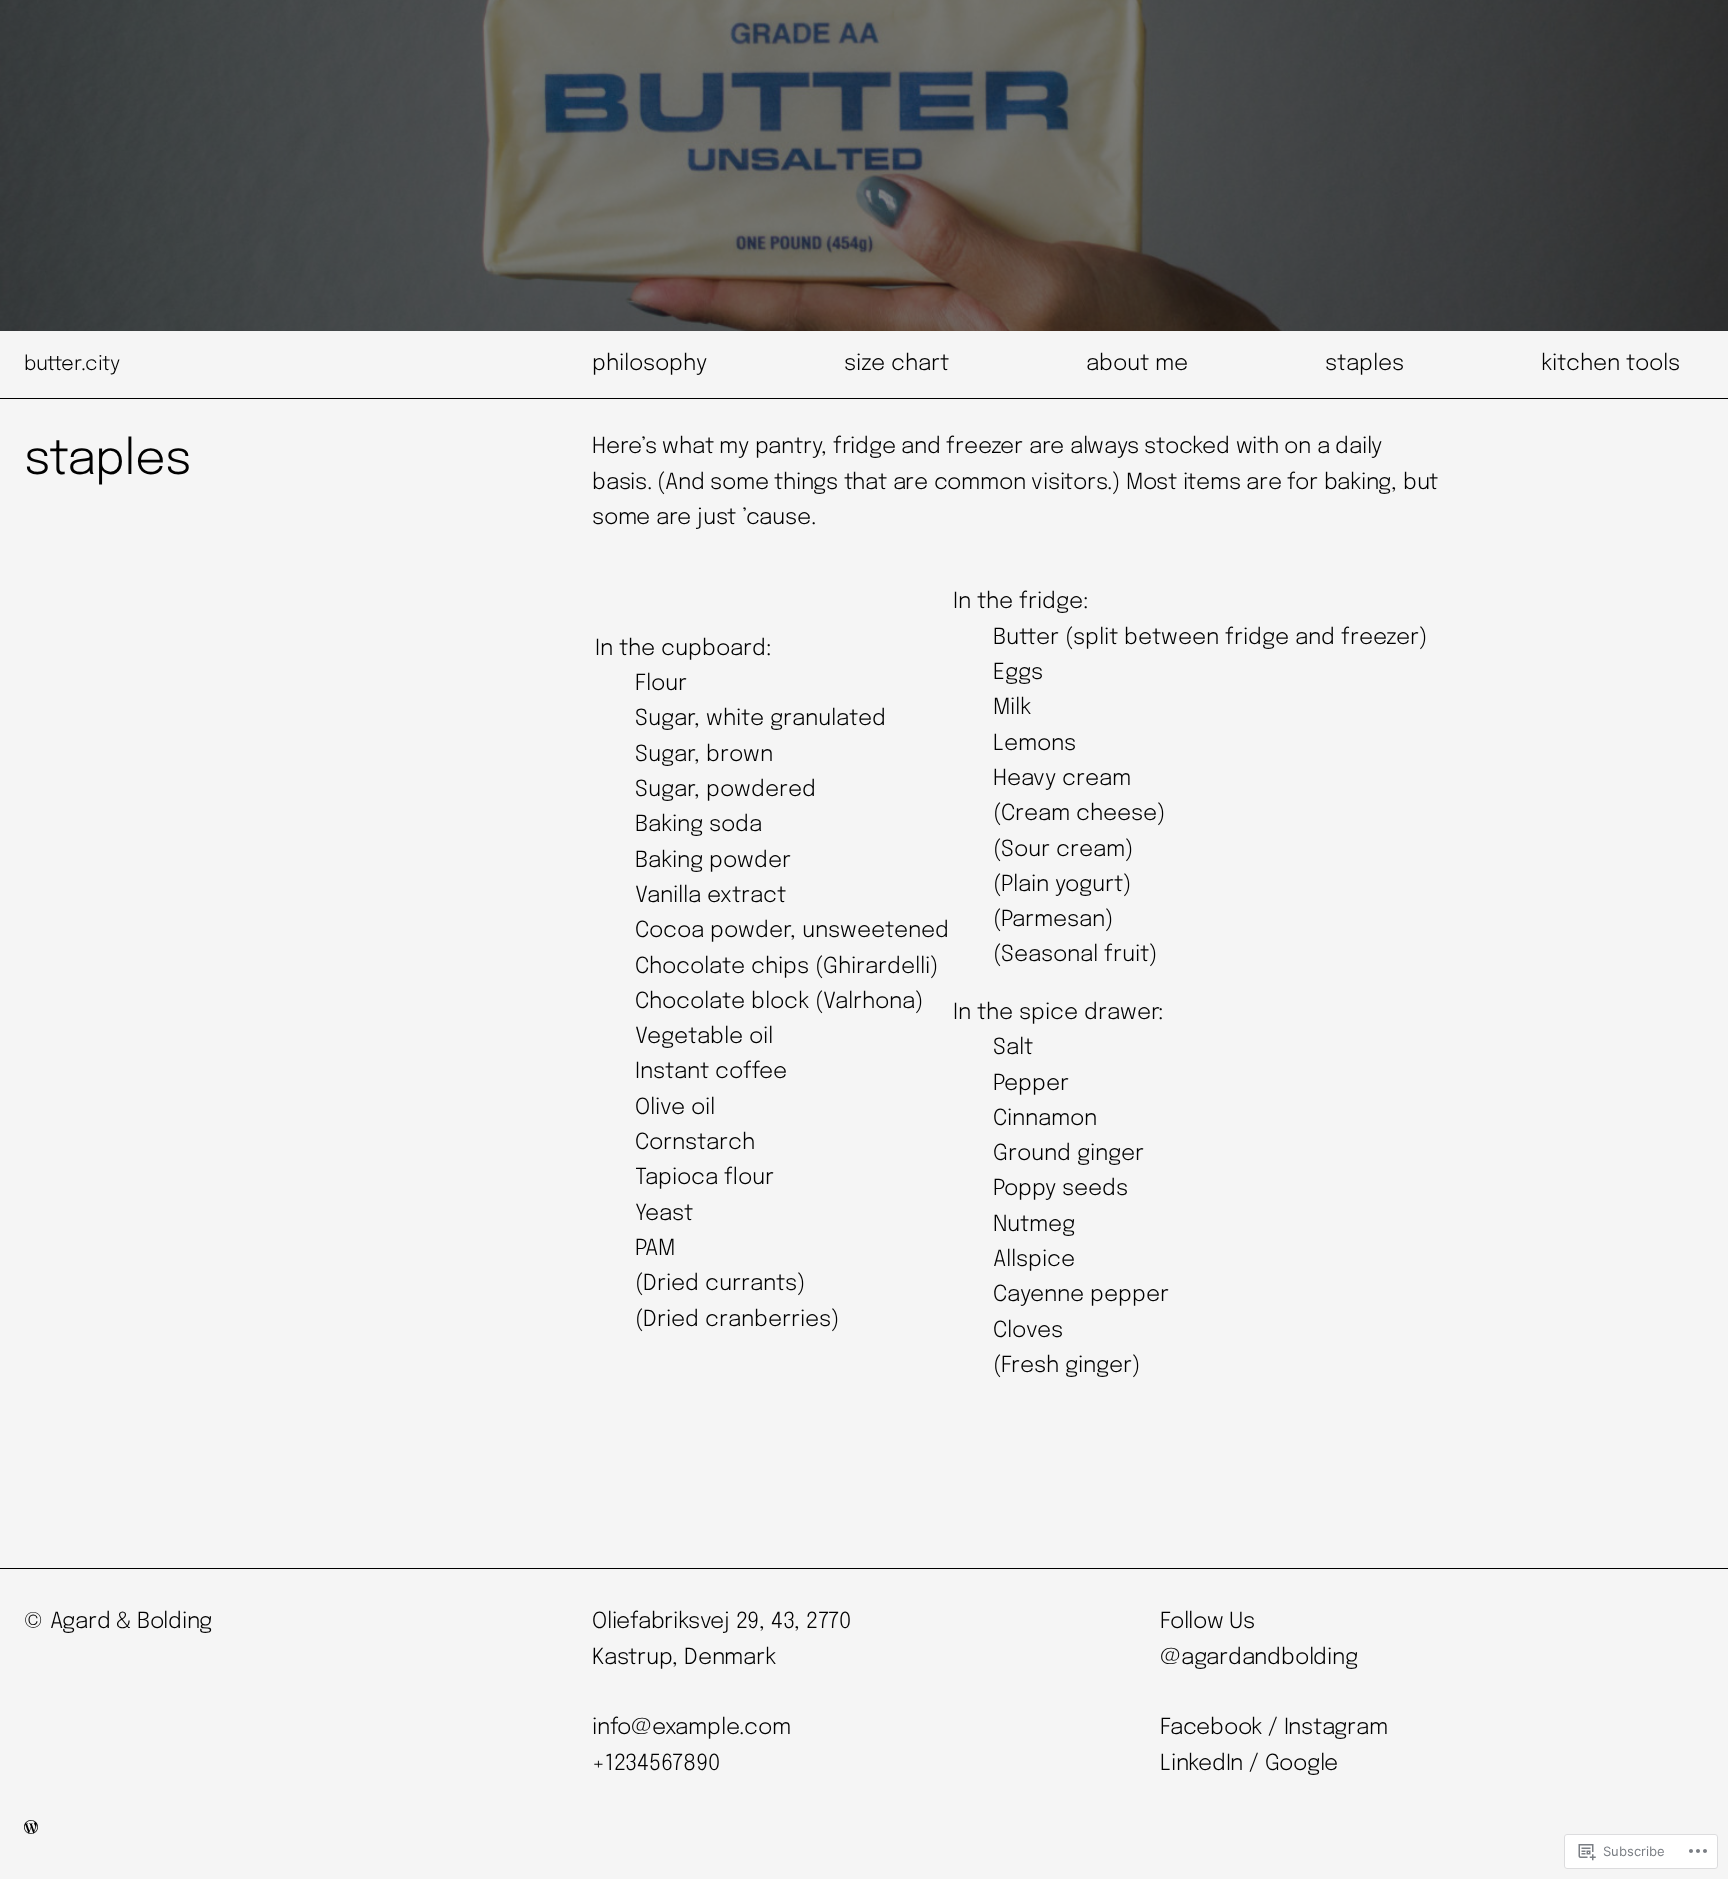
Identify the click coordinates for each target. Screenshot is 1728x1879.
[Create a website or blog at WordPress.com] (31, 1829)
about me (1137, 364)
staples (1364, 364)
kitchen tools (1610, 364)
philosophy (649, 364)
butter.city (72, 364)
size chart (896, 364)
